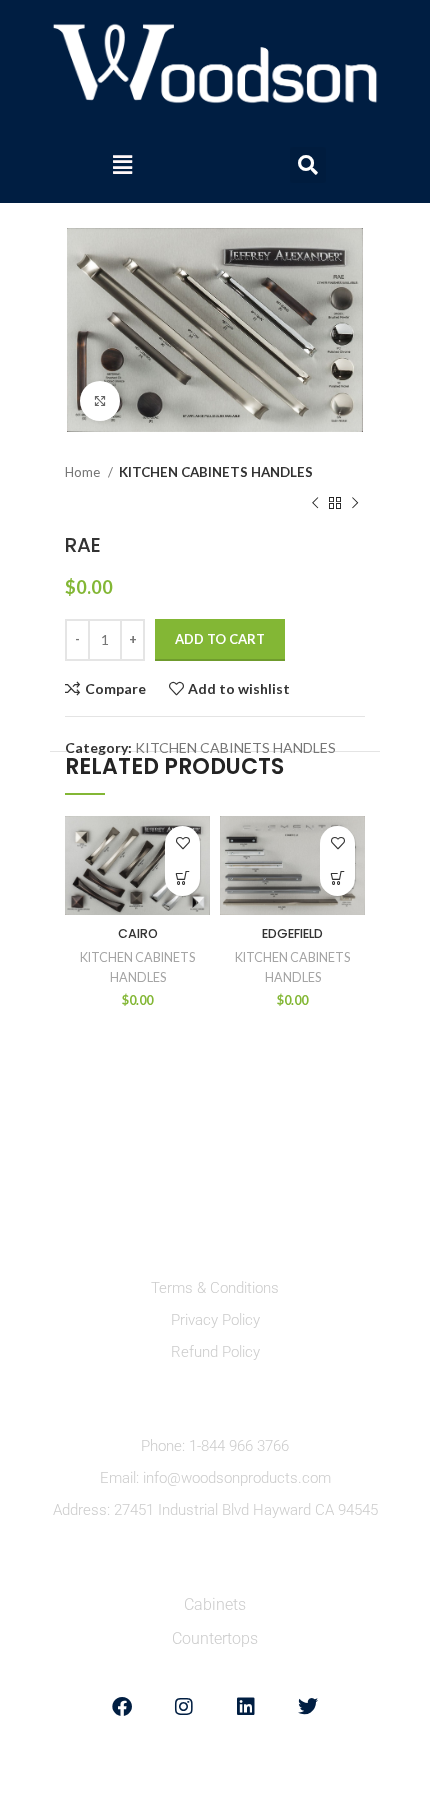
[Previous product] (315, 503)
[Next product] (355, 503)
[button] (122, 164)
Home (84, 472)
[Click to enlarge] (100, 401)
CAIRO (138, 933)
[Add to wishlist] (182, 843)
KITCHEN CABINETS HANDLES (216, 472)
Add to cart (220, 639)
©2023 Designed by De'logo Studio (215, 1773)
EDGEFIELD (292, 933)
